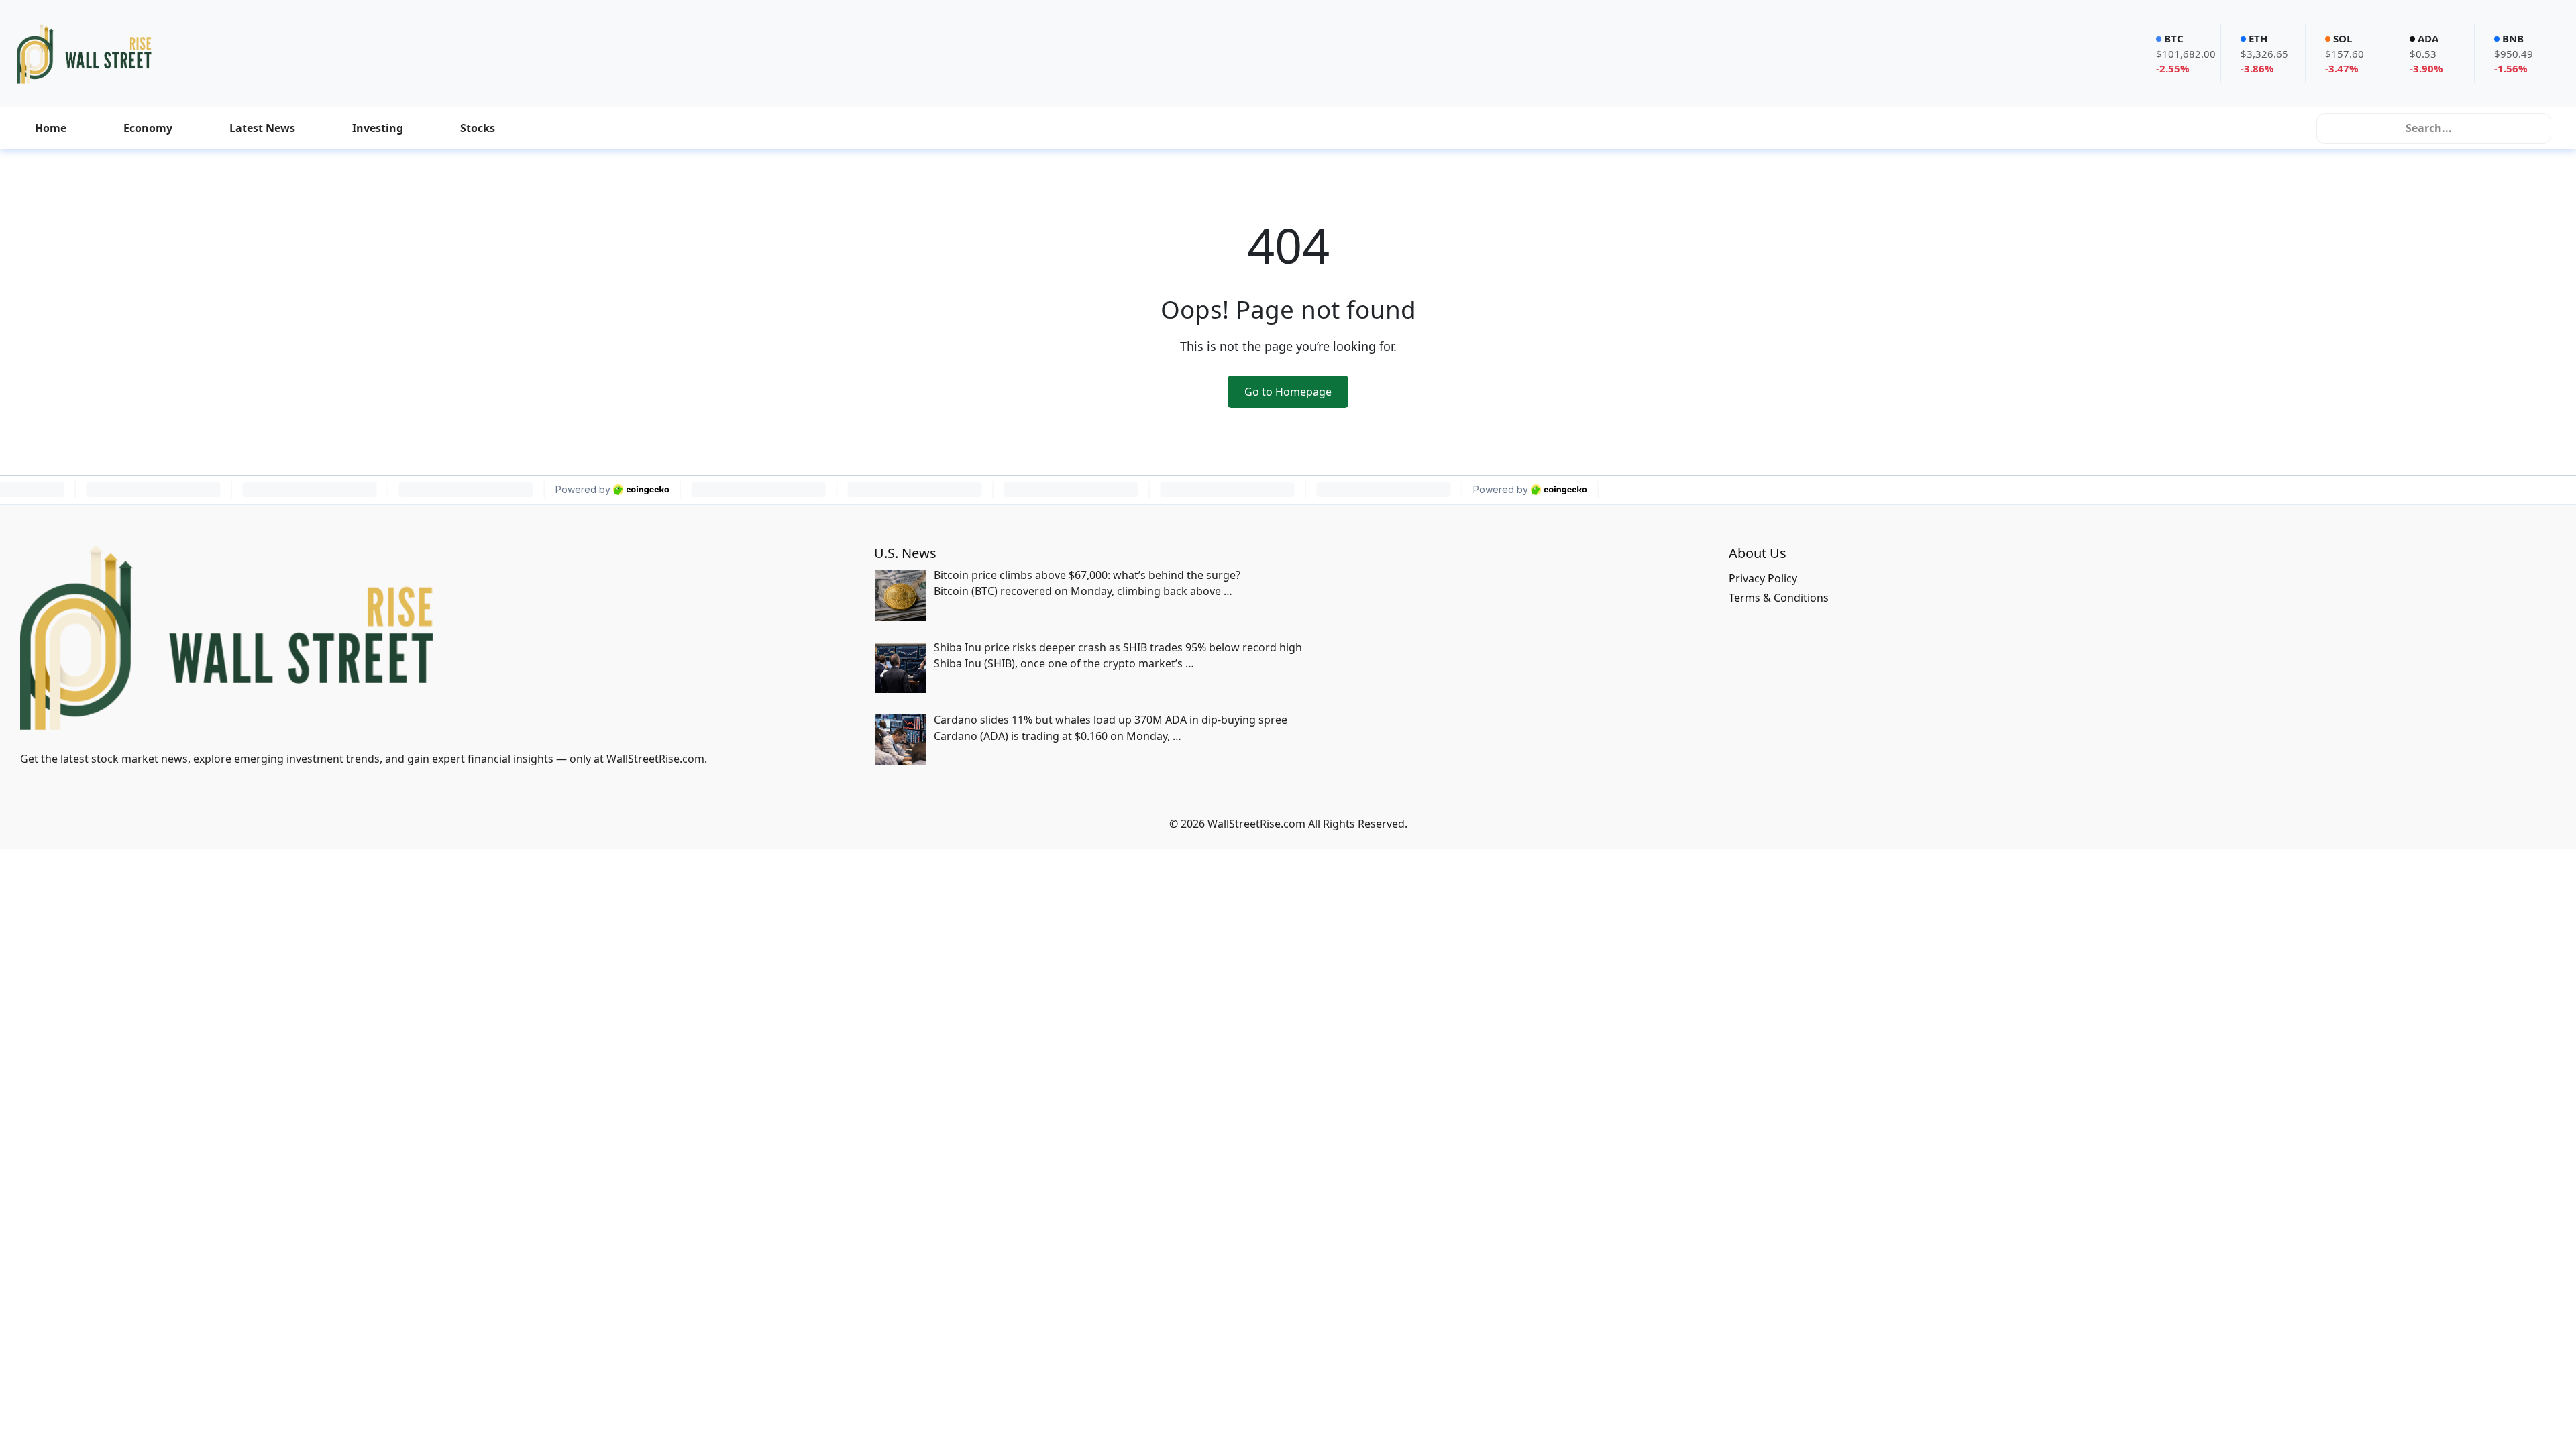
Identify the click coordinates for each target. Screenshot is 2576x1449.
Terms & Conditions (1779, 598)
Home (51, 128)
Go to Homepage (1288, 392)
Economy (148, 128)
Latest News (262, 128)
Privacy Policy (1763, 578)
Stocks (478, 128)
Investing (378, 128)
